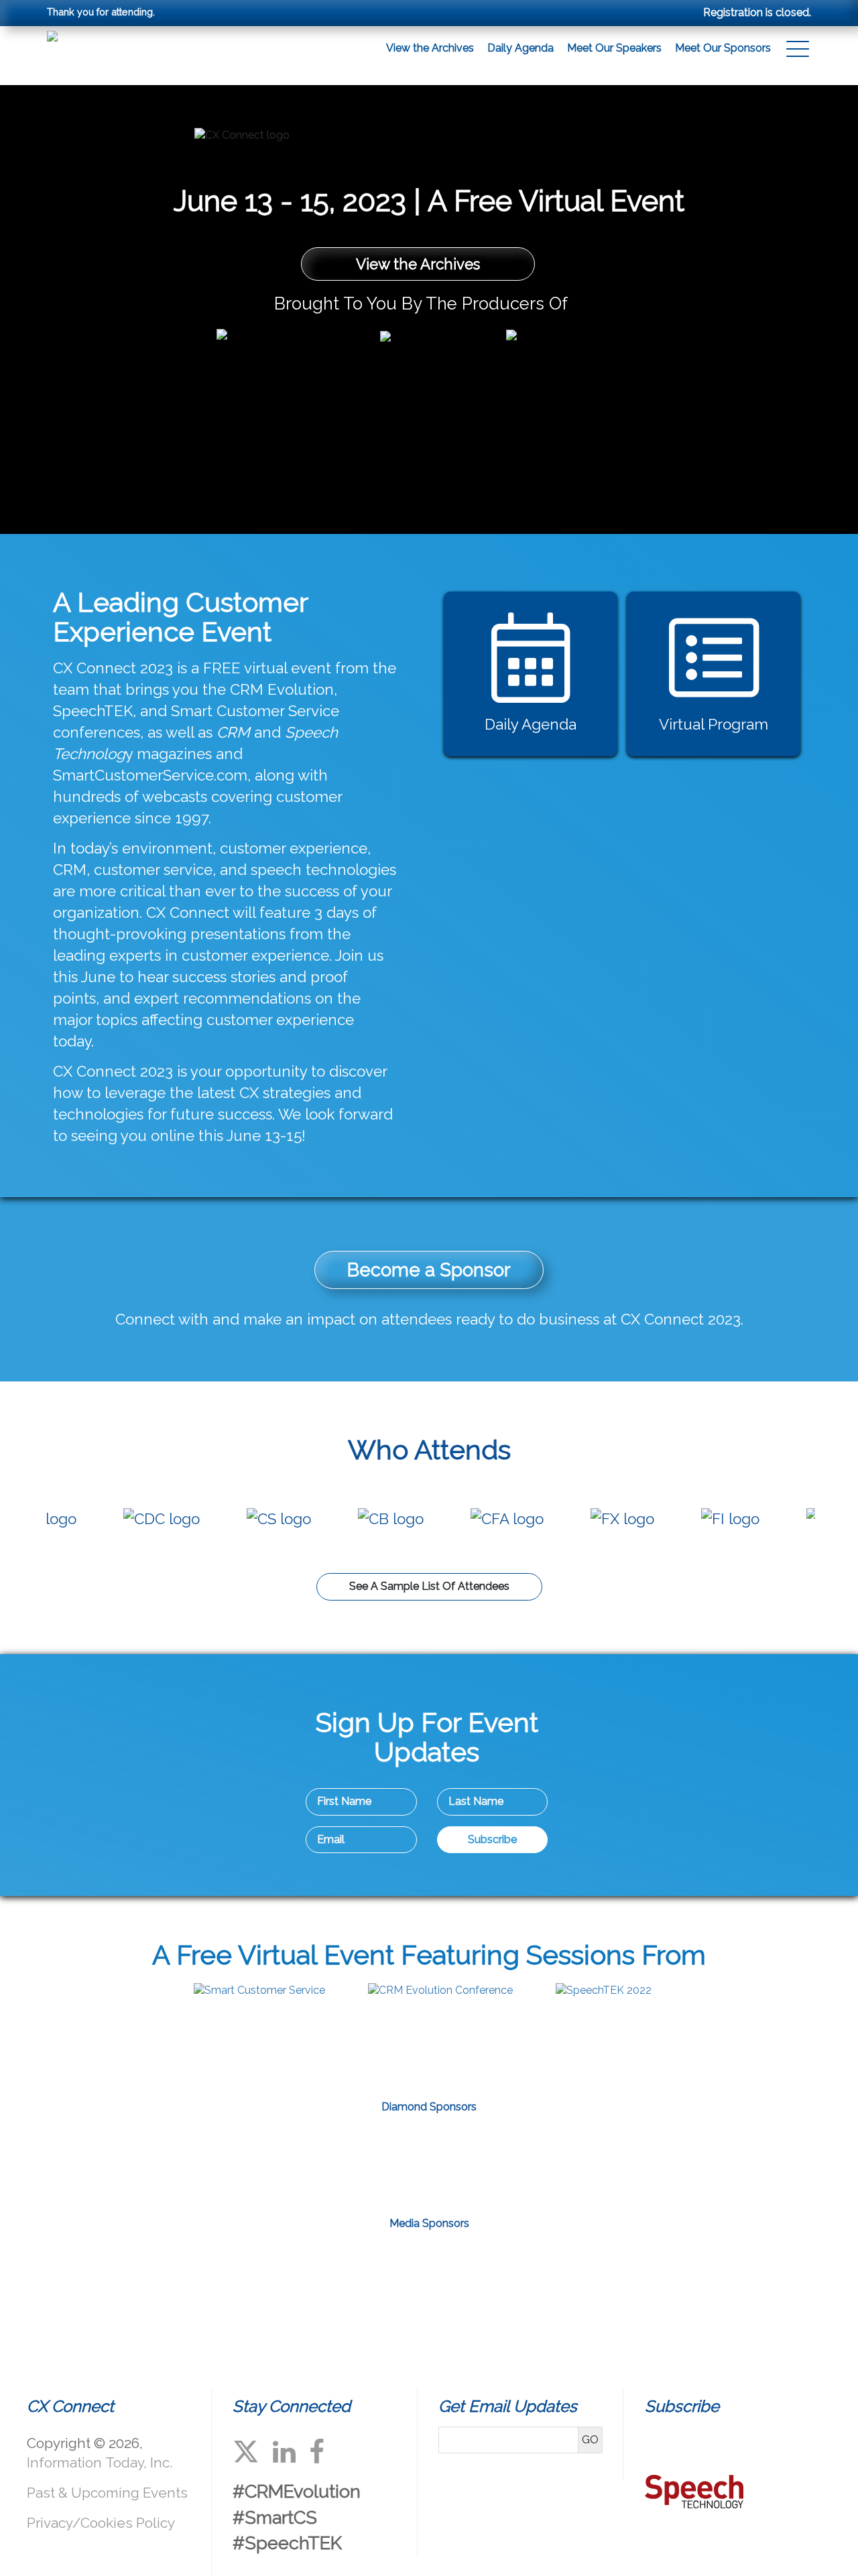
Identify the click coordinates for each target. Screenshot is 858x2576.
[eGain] (272, 2161)
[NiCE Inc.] (429, 2161)
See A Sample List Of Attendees (429, 1586)
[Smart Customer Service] (259, 1990)
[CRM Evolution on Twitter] (246, 2452)
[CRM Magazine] (326, 2269)
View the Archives (430, 48)
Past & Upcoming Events (107, 2493)
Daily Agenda (520, 48)
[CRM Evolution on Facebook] (317, 2452)
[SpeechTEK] (604, 1990)
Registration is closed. (757, 12)
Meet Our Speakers (614, 48)
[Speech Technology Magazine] (532, 2269)
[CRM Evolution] (440, 1990)
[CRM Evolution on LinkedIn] (284, 2452)
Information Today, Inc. (100, 2462)
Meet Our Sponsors (723, 48)
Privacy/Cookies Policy (101, 2523)
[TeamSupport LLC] (586, 2161)
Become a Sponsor (429, 1270)
